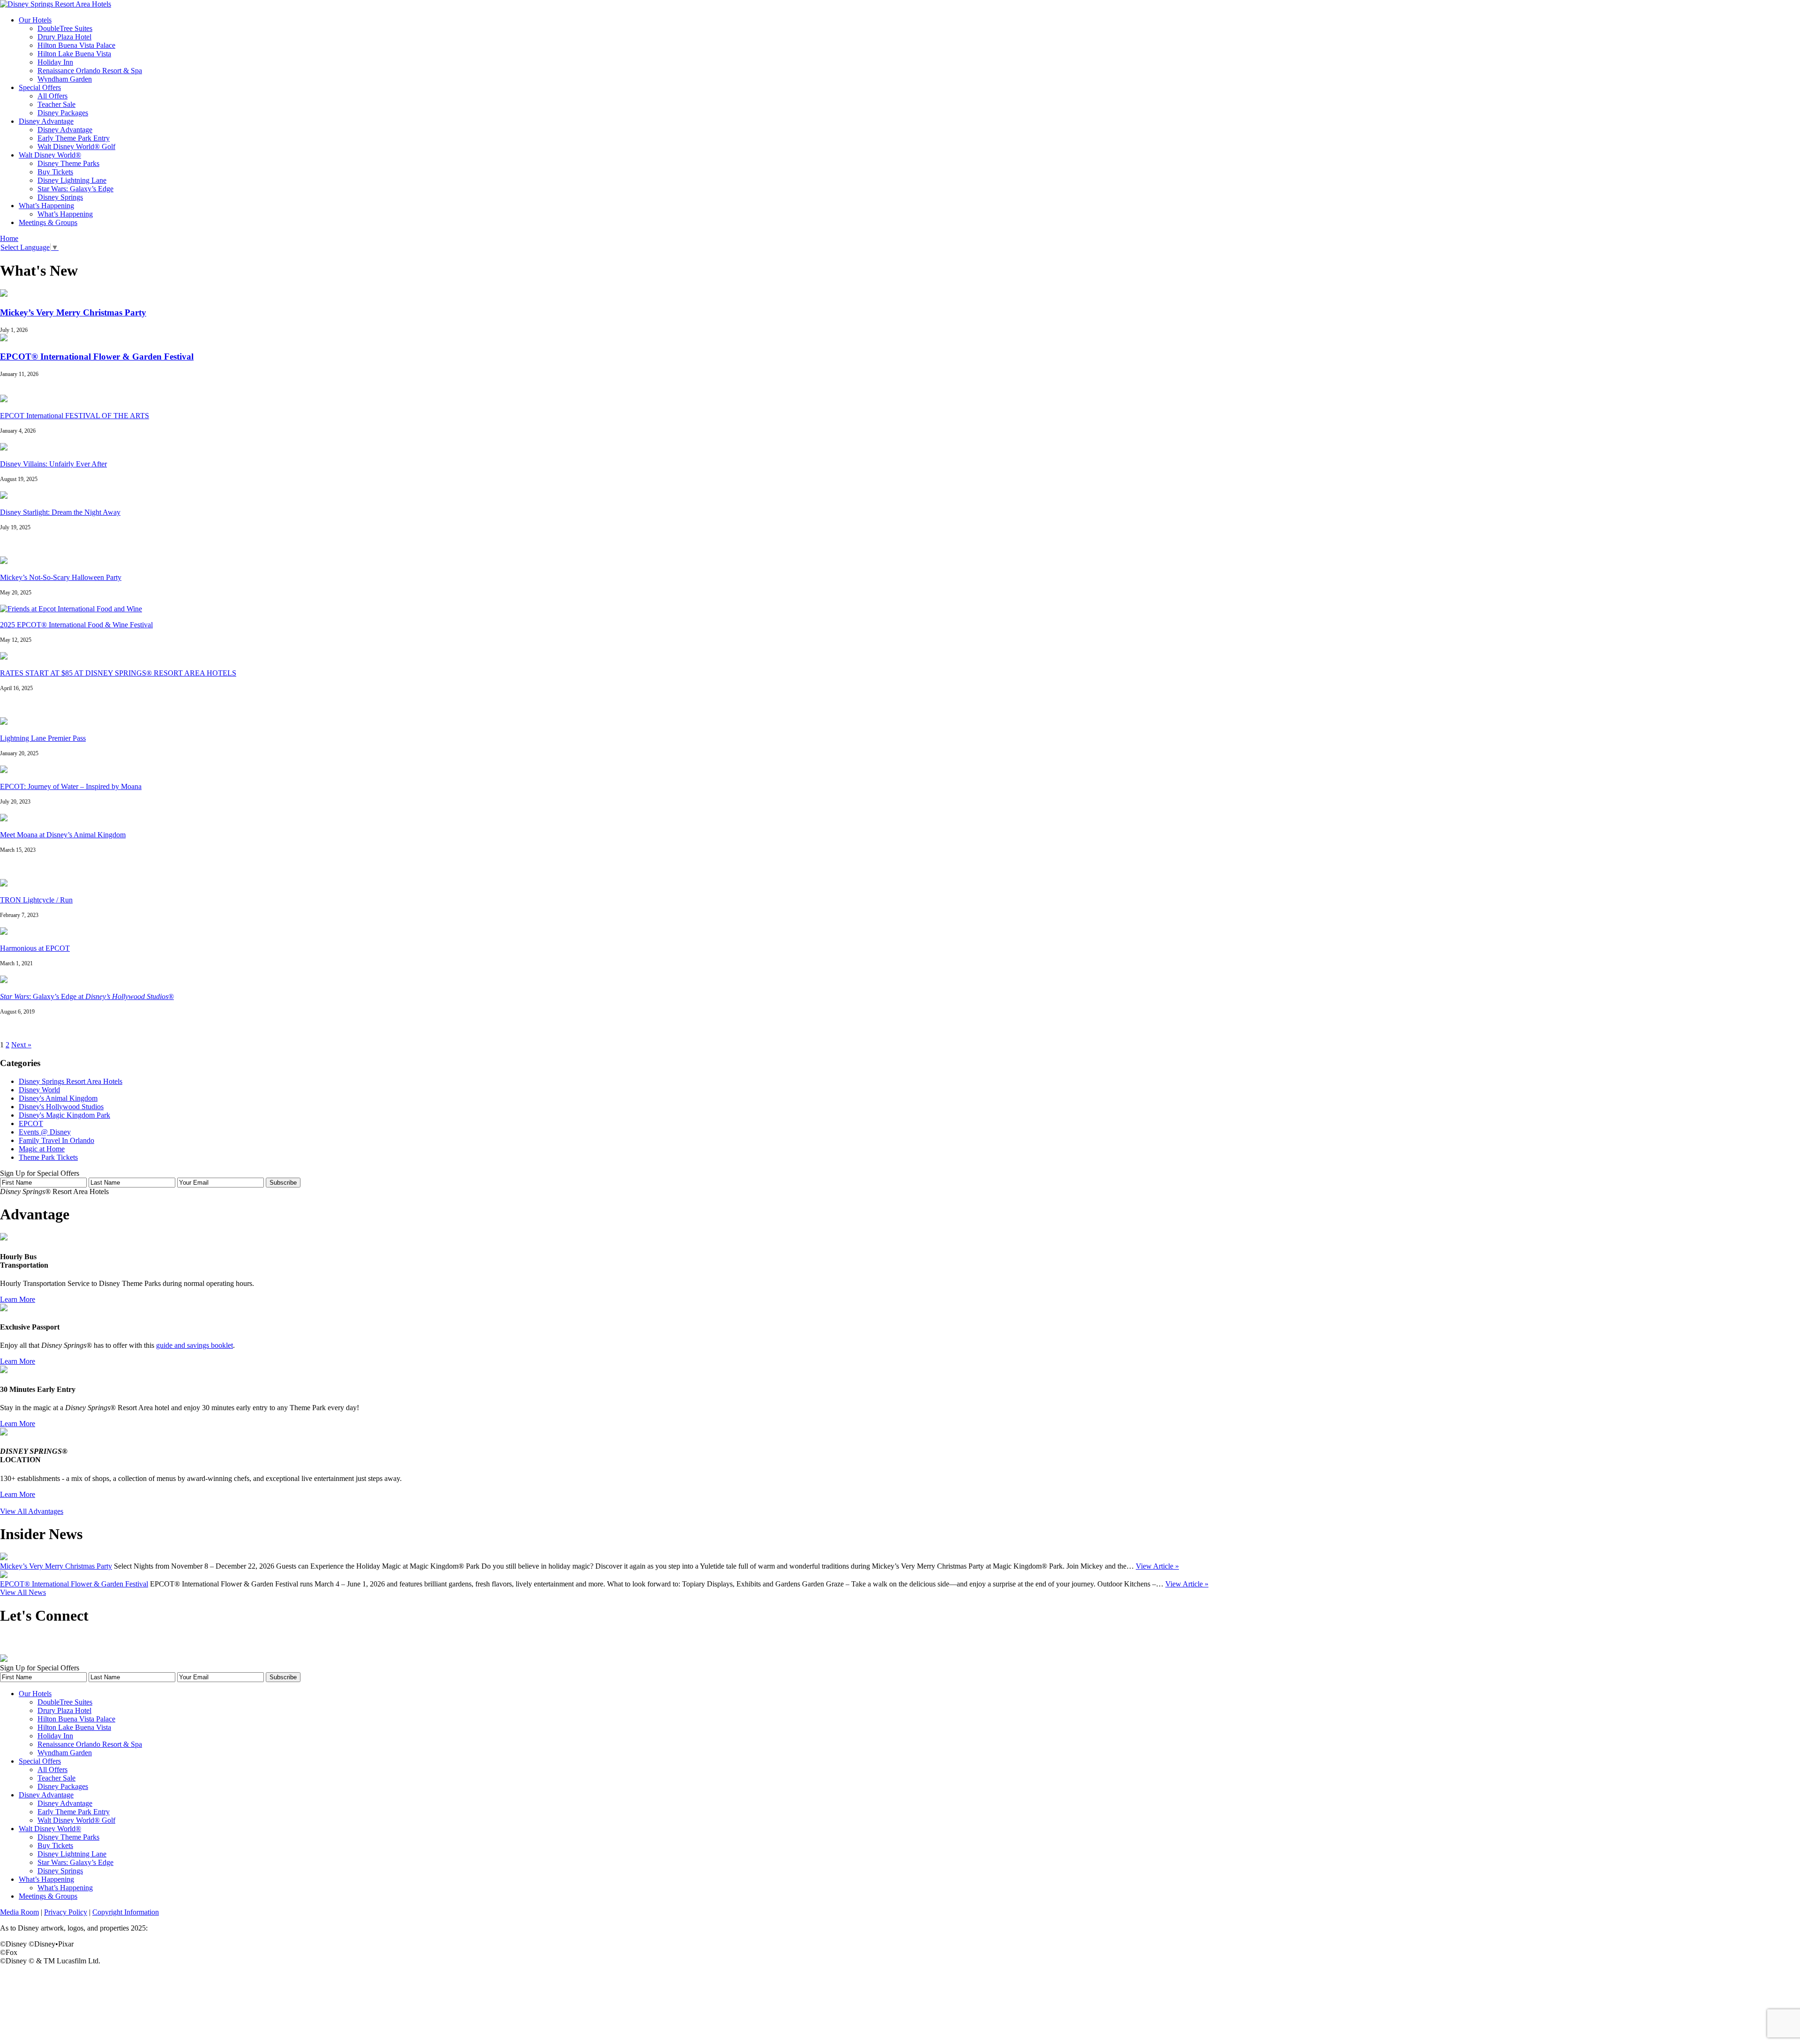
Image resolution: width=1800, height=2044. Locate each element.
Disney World (39, 1090)
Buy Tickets (55, 172)
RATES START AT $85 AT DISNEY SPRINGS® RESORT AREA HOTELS (118, 673)
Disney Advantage (46, 121)
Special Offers (40, 87)
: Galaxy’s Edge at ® (87, 996)
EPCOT (31, 1123)
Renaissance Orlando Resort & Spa (90, 71)
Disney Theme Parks (68, 163)
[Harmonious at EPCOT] (4, 932)
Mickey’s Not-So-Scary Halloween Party (61, 577)
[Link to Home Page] (56, 4)
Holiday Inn (55, 62)
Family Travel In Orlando (56, 1140)
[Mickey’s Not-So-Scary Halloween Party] (4, 561)
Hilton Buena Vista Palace (76, 45)
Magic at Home (42, 1149)
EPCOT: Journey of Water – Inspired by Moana (71, 786)
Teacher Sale (56, 104)
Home (9, 238)
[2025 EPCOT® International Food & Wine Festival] (71, 609)
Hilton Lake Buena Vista (74, 54)
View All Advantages (32, 1511)
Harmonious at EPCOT (35, 948)
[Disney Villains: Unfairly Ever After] (4, 448)
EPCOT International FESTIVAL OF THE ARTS (75, 416)
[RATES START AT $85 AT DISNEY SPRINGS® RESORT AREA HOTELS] (4, 657)
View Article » (1157, 1566)
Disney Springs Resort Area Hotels (71, 1081)
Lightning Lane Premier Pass (43, 738)
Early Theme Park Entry (74, 138)
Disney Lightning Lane (72, 180)
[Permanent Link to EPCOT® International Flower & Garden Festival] (4, 1575)
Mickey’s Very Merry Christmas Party (73, 312)
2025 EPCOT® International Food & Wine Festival (76, 625)
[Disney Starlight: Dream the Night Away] (4, 496)
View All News (23, 1592)
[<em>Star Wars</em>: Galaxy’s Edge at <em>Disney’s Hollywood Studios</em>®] (4, 981)
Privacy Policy (66, 1912)
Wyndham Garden (65, 79)
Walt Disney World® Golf (76, 147)
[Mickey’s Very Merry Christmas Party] (4, 294)
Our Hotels (35, 20)
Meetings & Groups (48, 222)
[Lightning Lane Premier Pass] (4, 722)
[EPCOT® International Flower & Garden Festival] (4, 339)
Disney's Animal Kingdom (58, 1098)
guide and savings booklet (195, 1345)
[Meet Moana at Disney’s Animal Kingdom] (4, 819)
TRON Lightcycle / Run (36, 900)
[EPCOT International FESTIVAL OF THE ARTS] (4, 400)
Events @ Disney (45, 1132)
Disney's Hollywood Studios (61, 1107)
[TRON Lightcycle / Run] (4, 884)
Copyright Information (126, 1912)
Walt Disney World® (50, 155)
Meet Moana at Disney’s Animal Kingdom (63, 835)
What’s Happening (46, 206)
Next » (21, 1045)
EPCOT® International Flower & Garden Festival (97, 357)
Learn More (18, 1299)
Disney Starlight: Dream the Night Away (60, 512)
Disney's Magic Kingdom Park (64, 1115)
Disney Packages (63, 113)
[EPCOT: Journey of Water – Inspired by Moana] (4, 770)
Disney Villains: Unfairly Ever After (53, 464)
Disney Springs (60, 197)
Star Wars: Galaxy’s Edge (75, 189)
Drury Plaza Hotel (64, 37)
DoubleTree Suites (65, 28)
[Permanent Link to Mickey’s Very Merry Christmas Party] (4, 1558)
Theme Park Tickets (48, 1157)
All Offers (52, 96)
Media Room (19, 1912)
